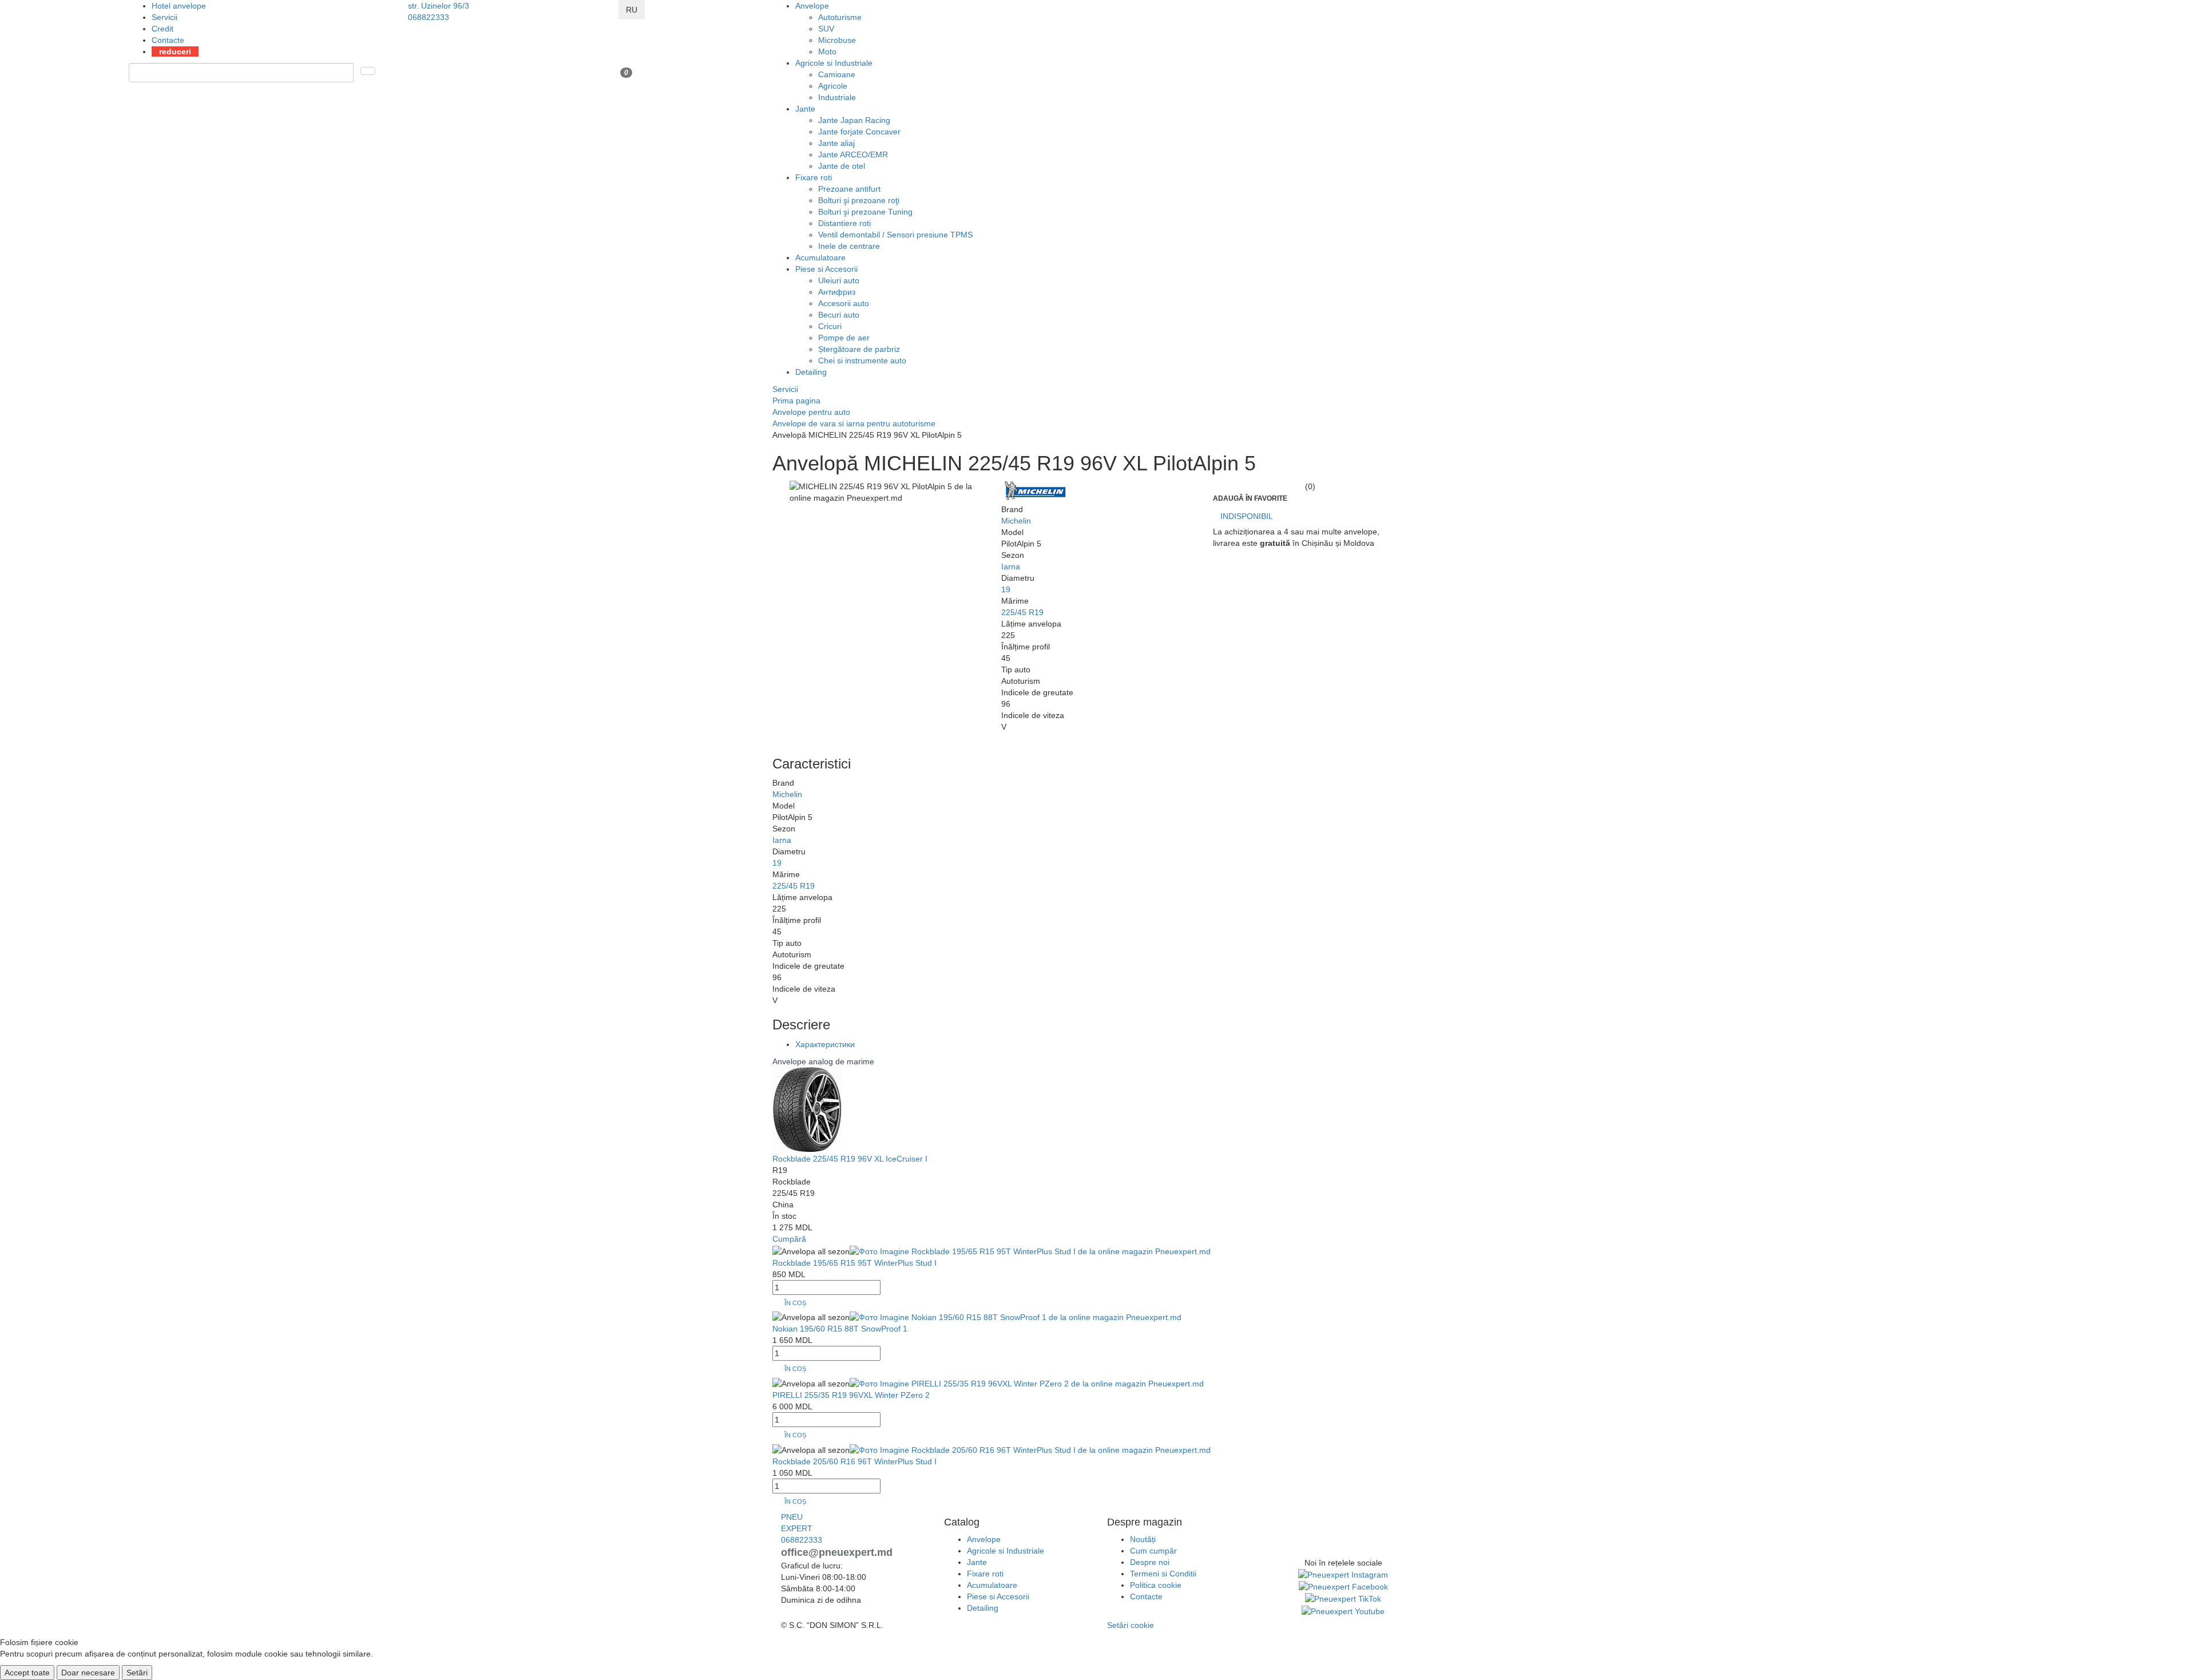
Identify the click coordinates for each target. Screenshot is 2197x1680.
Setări (137, 1673)
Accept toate (27, 1673)
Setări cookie (1131, 1625)
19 (1006, 589)
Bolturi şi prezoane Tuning (865, 212)
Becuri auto (839, 315)
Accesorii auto (844, 303)
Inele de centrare (849, 246)
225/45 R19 (1022, 612)
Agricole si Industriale (834, 63)
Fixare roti (814, 177)
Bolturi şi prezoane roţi (859, 200)
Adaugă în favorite (1250, 498)
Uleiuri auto (839, 280)
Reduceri (175, 51)
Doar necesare (88, 1673)
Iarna (1011, 566)
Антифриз (837, 292)
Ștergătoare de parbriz (859, 349)
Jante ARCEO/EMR (853, 154)
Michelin (1016, 521)
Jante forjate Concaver (859, 132)
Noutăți (1143, 1539)
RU (632, 10)
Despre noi (1150, 1562)
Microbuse (837, 40)
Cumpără (789, 1239)
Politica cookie (1156, 1585)
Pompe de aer (844, 338)
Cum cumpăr (1153, 1551)
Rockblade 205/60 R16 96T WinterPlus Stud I (854, 1461)
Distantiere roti (844, 223)
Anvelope (812, 6)
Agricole (833, 86)
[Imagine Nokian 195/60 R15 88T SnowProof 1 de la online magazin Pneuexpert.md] (1016, 1317)
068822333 (429, 17)
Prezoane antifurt (849, 189)
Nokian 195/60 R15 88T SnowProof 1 (840, 1329)
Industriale (837, 97)
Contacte (168, 40)
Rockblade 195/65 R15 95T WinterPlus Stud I (854, 1263)
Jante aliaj (836, 143)
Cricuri (830, 326)
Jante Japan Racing (854, 120)
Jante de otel (842, 166)
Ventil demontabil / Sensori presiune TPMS (895, 235)
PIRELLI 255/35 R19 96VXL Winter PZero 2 (851, 1395)
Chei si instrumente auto (862, 360)
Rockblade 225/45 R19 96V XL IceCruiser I (850, 1159)
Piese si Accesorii (826, 269)
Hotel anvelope (179, 6)
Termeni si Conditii (1163, 1574)
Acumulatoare (820, 257)
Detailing (811, 372)
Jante (805, 109)
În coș (795, 1303)
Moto (827, 51)
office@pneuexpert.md (837, 1552)
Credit (162, 29)
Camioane (837, 74)
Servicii (164, 17)
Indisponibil (1247, 516)
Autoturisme (840, 17)
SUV (826, 29)
